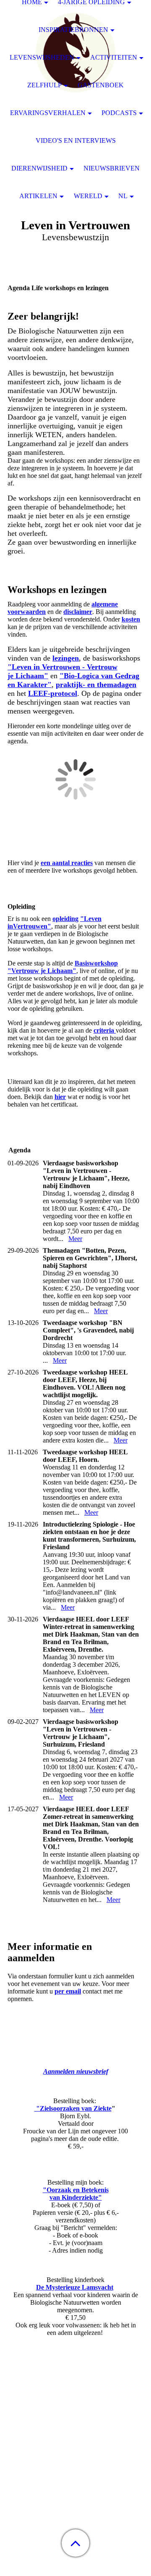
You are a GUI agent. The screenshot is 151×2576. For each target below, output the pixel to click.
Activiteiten (114, 57)
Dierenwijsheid (39, 168)
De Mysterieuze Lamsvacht (75, 2287)
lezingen (66, 658)
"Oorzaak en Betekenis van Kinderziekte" (76, 2194)
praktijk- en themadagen (96, 685)
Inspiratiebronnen (73, 30)
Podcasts (119, 113)
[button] (75, 2543)
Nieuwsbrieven (112, 168)
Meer (75, 1239)
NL (123, 196)
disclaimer (78, 612)
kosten (131, 619)
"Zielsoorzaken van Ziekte (73, 2108)
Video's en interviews (76, 140)
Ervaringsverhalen (48, 113)
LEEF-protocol (53, 693)
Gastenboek (101, 85)
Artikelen (38, 196)
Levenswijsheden (42, 57)
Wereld (88, 196)
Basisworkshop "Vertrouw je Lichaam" (63, 967)
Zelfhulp (44, 85)
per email (68, 1991)
